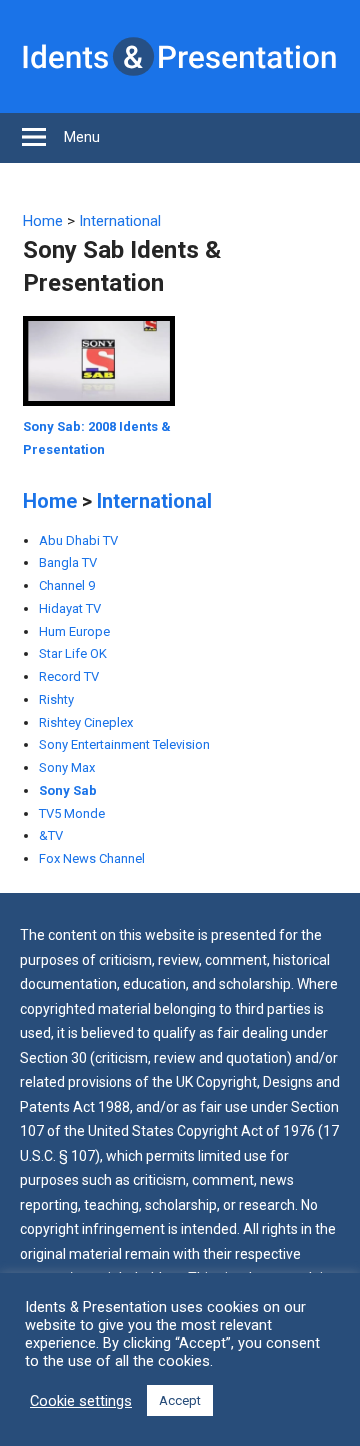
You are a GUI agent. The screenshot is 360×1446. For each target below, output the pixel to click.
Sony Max (67, 767)
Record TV (69, 676)
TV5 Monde (72, 813)
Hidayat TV (70, 608)
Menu (82, 137)
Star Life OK (73, 653)
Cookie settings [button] (81, 1401)
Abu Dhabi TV (78, 540)
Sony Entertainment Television (124, 744)
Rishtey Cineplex (86, 722)
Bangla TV (68, 562)
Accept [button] (180, 1400)
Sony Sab (68, 790)
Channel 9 (67, 585)
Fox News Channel (92, 858)
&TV (51, 835)
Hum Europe (74, 631)
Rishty (56, 699)
